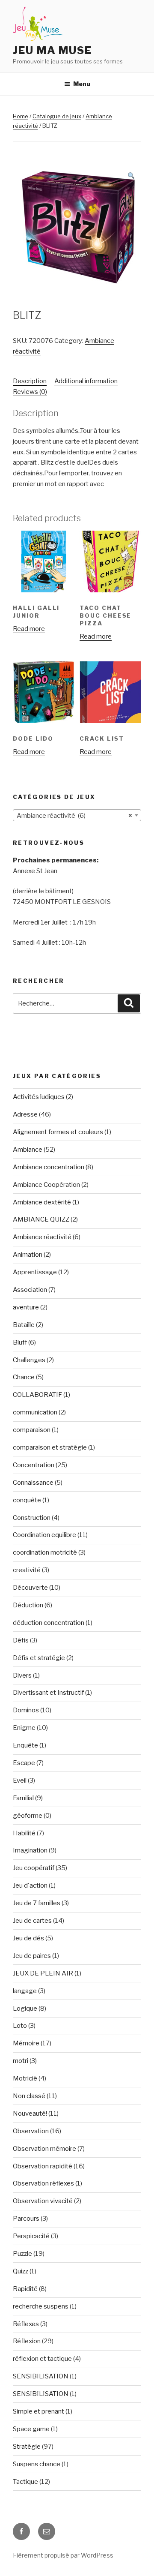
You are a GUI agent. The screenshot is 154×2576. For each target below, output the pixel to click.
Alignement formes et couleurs (58, 1132)
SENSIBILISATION (41, 2376)
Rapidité (25, 2289)
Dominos (26, 1710)
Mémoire (26, 2043)
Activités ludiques (39, 1097)
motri (21, 2061)
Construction (32, 1518)
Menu (82, 84)
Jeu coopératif (34, 1868)
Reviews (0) (30, 392)
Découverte (30, 1588)
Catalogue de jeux (57, 116)
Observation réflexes (43, 2183)
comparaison (32, 1430)
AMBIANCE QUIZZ (41, 1219)
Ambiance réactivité (42, 1237)
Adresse (25, 1114)
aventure (26, 1307)
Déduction (28, 1605)
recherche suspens (41, 2306)
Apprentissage (35, 1272)
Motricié (25, 2078)
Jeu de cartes (32, 1921)
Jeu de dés (28, 1938)
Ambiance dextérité (42, 1202)
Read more (29, 629)
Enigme (24, 1728)
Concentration (34, 1465)
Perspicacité (31, 2236)
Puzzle (22, 2254)
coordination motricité (45, 1552)
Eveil (20, 1780)
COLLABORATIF (37, 1395)
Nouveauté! (30, 2114)
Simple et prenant (38, 2411)
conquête (27, 1500)
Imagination (30, 1850)
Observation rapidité (43, 2166)
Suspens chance (37, 2464)
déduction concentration (49, 1623)
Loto (20, 2026)
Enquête (25, 1745)
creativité (27, 1570)
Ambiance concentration (49, 1167)
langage (25, 1991)
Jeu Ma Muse (52, 50)
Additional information (86, 381)
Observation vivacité (43, 2201)
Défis (21, 1640)
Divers (22, 1675)
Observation (31, 2131)
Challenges (29, 1360)
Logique (25, 2009)
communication (35, 1412)
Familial (23, 1798)
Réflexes (26, 2324)
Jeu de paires (32, 1956)
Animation (28, 1255)
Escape (24, 1763)
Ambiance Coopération (46, 1185)
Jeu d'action (30, 1885)
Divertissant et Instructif (48, 1693)
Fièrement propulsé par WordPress (63, 2555)
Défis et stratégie (39, 1658)
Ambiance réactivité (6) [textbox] (74, 816)
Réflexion (27, 2341)
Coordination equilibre (44, 1535)
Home (21, 116)
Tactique (25, 2482)
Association (30, 1290)
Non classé (29, 2096)
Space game (31, 2429)
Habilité (24, 1833)
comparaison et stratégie (50, 1447)
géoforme (28, 1816)
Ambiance (28, 1150)
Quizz (21, 2271)
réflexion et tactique (42, 2359)
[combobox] (77, 815)
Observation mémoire (44, 2149)
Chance (24, 1377)
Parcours (26, 2219)
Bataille (24, 1325)
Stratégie (27, 2447)
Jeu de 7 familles (37, 1903)
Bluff (20, 1342)
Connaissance (33, 1483)
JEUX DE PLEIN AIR (43, 1973)
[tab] (30, 381)
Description (30, 381)
